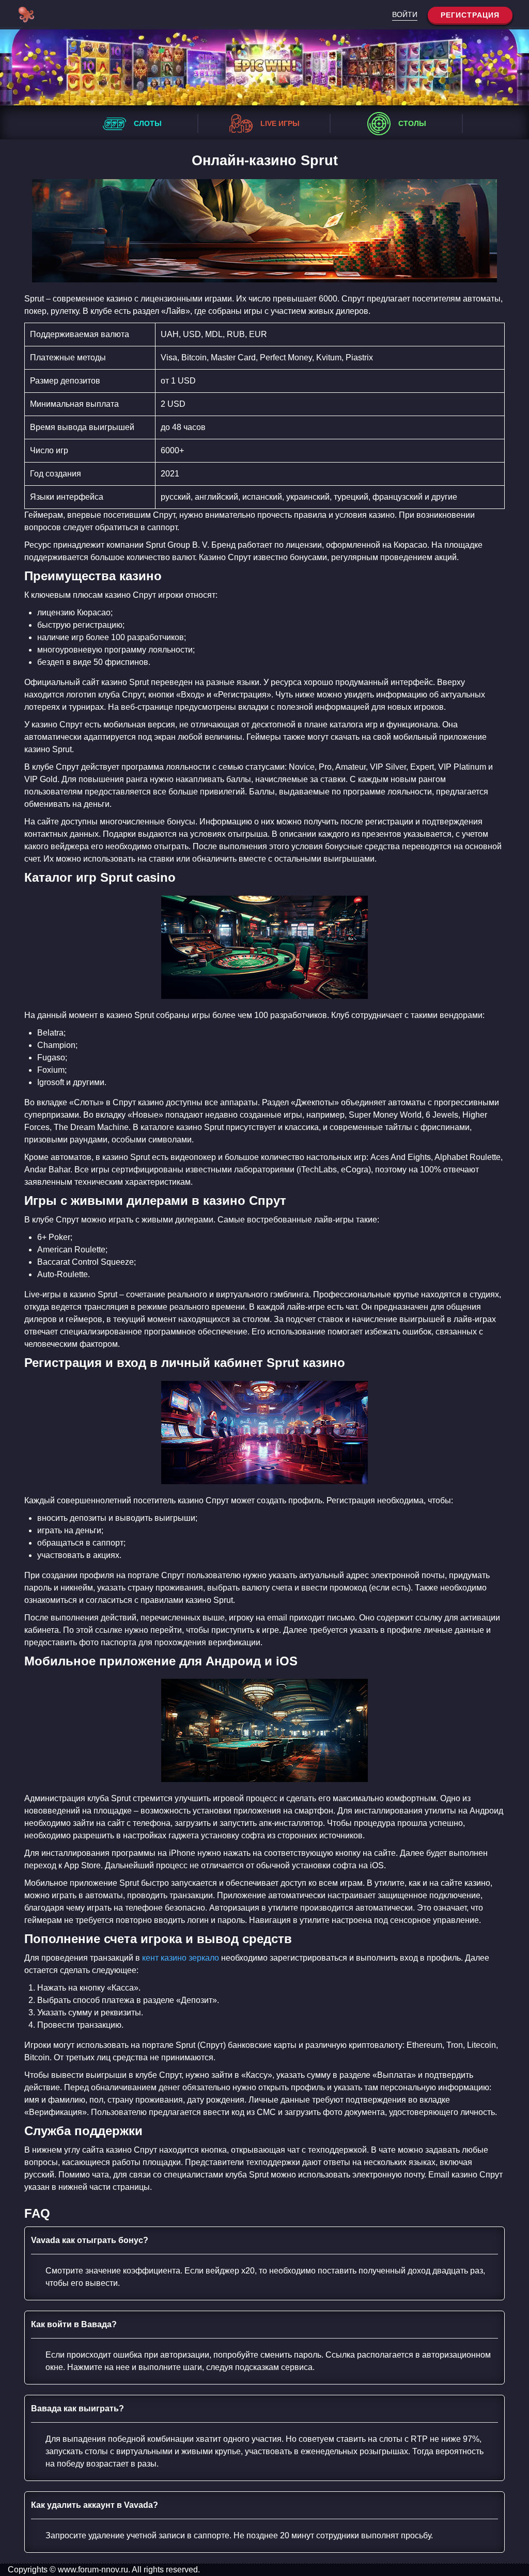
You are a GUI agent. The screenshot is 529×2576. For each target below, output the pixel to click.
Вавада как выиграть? (77, 2408)
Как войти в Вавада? (74, 2324)
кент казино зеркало (181, 1958)
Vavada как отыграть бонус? (90, 2240)
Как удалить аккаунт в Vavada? (95, 2505)
